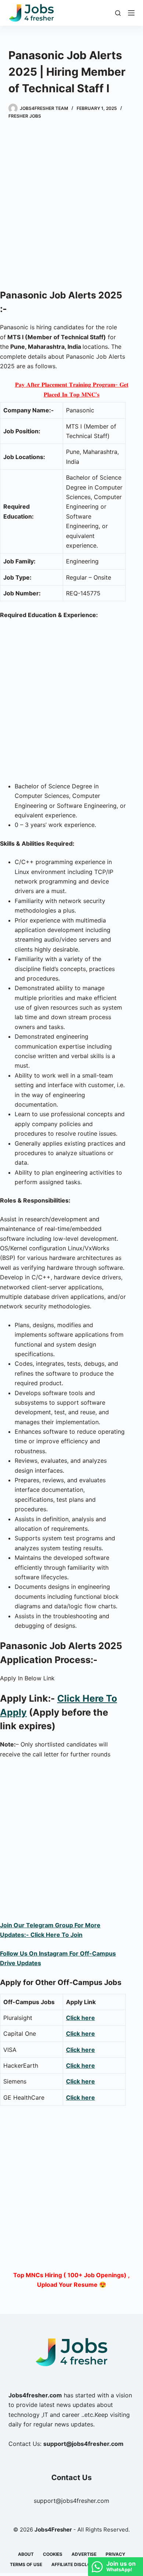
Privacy (115, 2554)
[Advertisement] (71, 205)
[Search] (118, 13)
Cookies (53, 2554)
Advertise (84, 2554)
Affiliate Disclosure (77, 2564)
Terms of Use (26, 2564)
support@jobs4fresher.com (71, 2501)
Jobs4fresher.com (35, 2395)
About (26, 2554)
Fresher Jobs (25, 116)
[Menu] (131, 13)
